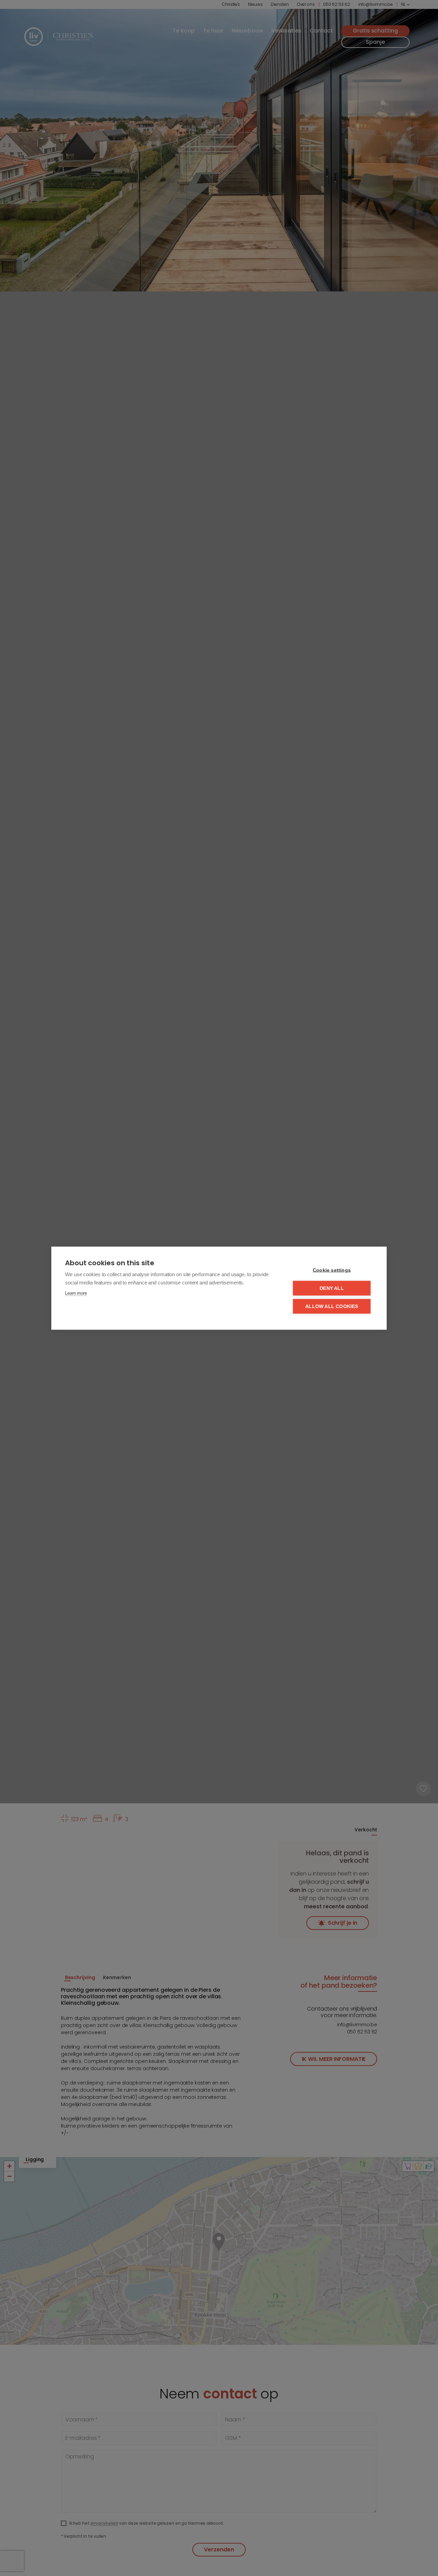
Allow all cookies (332, 1306)
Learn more (76, 1293)
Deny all (332, 1288)
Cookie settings (332, 1270)
